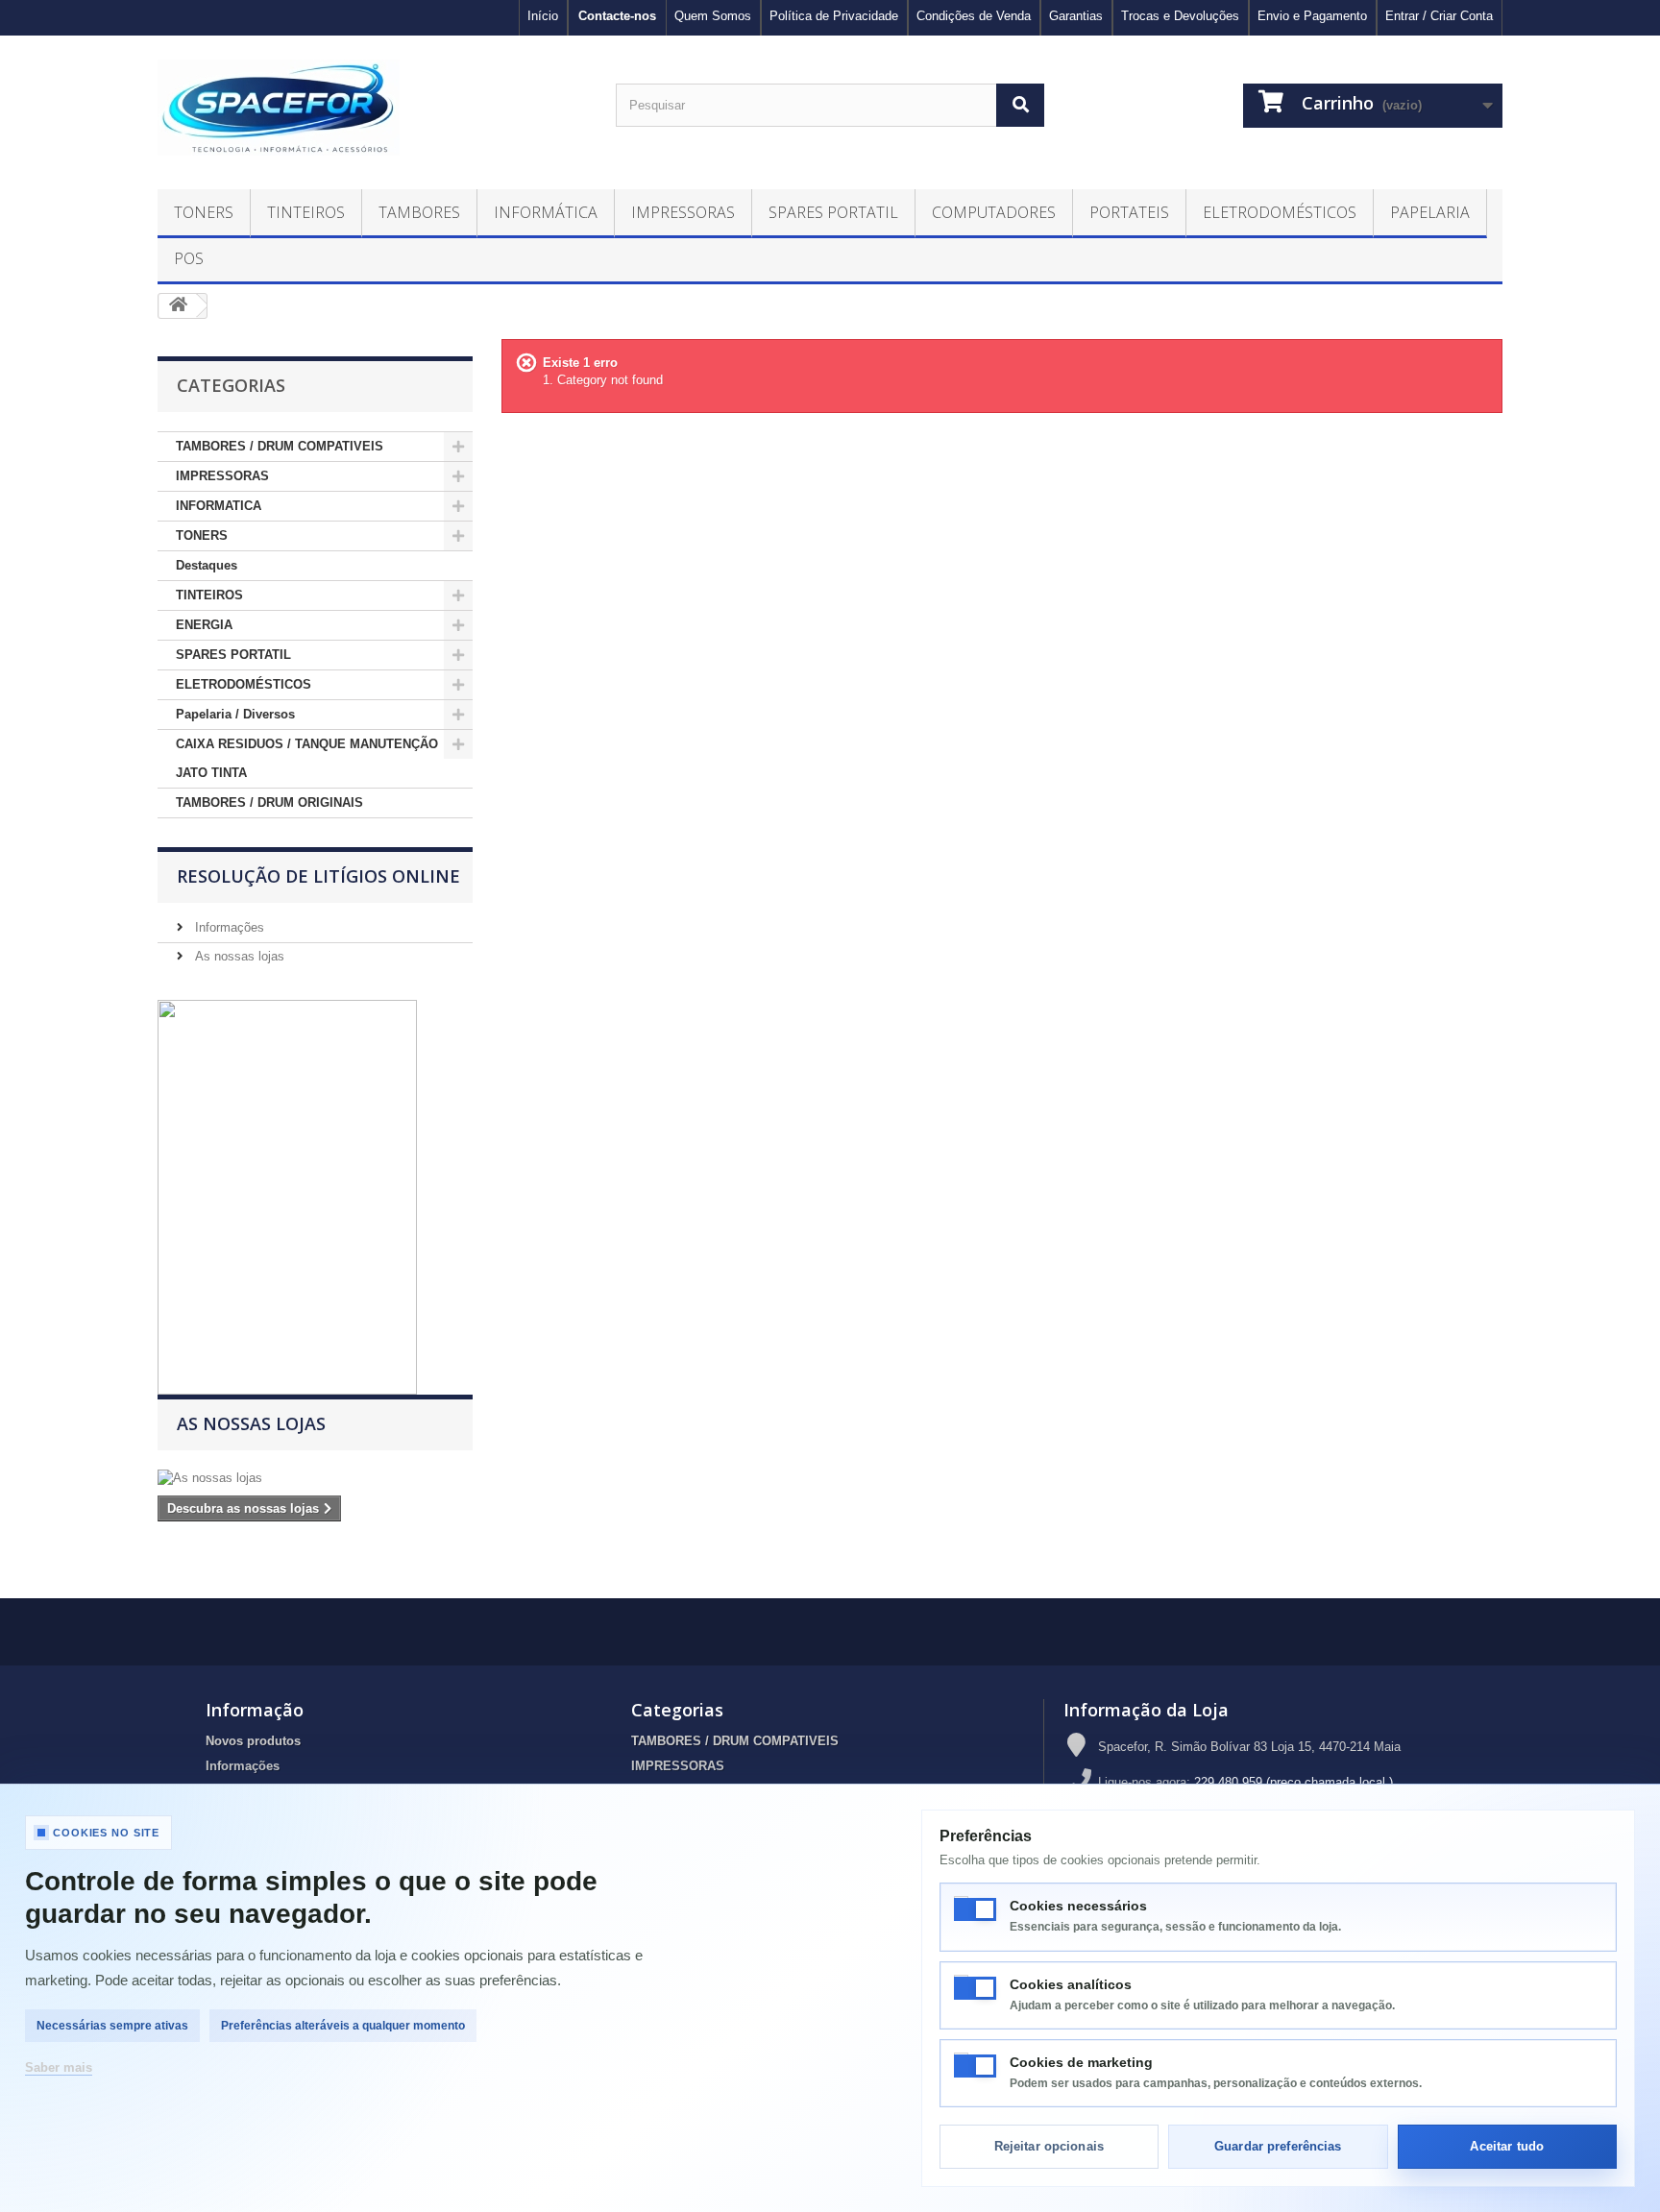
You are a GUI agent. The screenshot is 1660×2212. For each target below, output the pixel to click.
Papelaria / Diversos (235, 714)
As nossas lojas (238, 956)
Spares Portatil (833, 212)
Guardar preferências (1278, 2146)
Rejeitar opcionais (1049, 2146)
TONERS (202, 535)
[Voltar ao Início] (178, 306)
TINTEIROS (209, 595)
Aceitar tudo (1507, 2146)
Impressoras (683, 212)
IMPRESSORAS (222, 476)
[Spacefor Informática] (372, 108)
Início (543, 16)
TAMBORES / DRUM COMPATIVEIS (280, 446)
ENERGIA (204, 625)
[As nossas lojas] (315, 1478)
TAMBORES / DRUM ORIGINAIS (269, 802)
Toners (204, 212)
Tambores (419, 212)
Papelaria (1430, 212)
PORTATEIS (1129, 212)
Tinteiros (306, 212)
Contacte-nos (617, 16)
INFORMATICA (219, 506)
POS (189, 258)
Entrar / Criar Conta (1439, 16)
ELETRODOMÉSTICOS (244, 684)
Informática (546, 212)
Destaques (207, 565)
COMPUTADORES (994, 212)
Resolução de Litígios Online (318, 876)
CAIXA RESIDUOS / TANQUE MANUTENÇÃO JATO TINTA (307, 758)
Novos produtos (253, 1741)
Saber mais (59, 2067)
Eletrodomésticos (1280, 212)
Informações (228, 927)
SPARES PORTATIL (233, 655)
